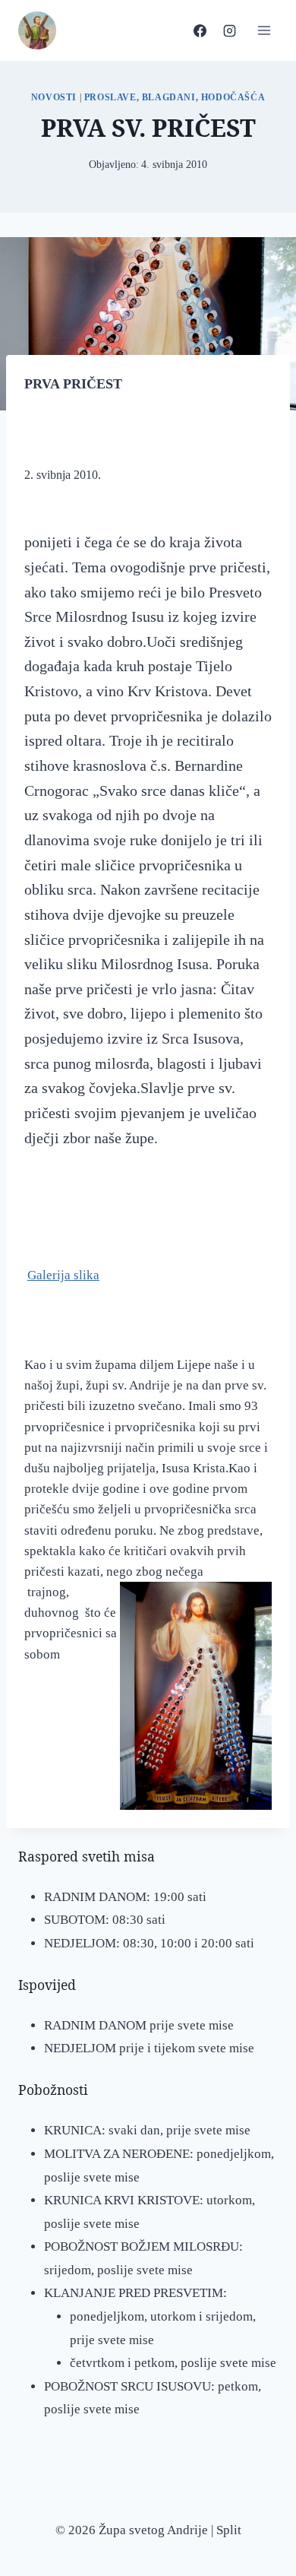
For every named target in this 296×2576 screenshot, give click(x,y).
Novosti (54, 97)
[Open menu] (264, 30)
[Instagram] (229, 30)
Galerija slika (63, 1275)
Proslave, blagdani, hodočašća (175, 97)
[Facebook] (200, 30)
